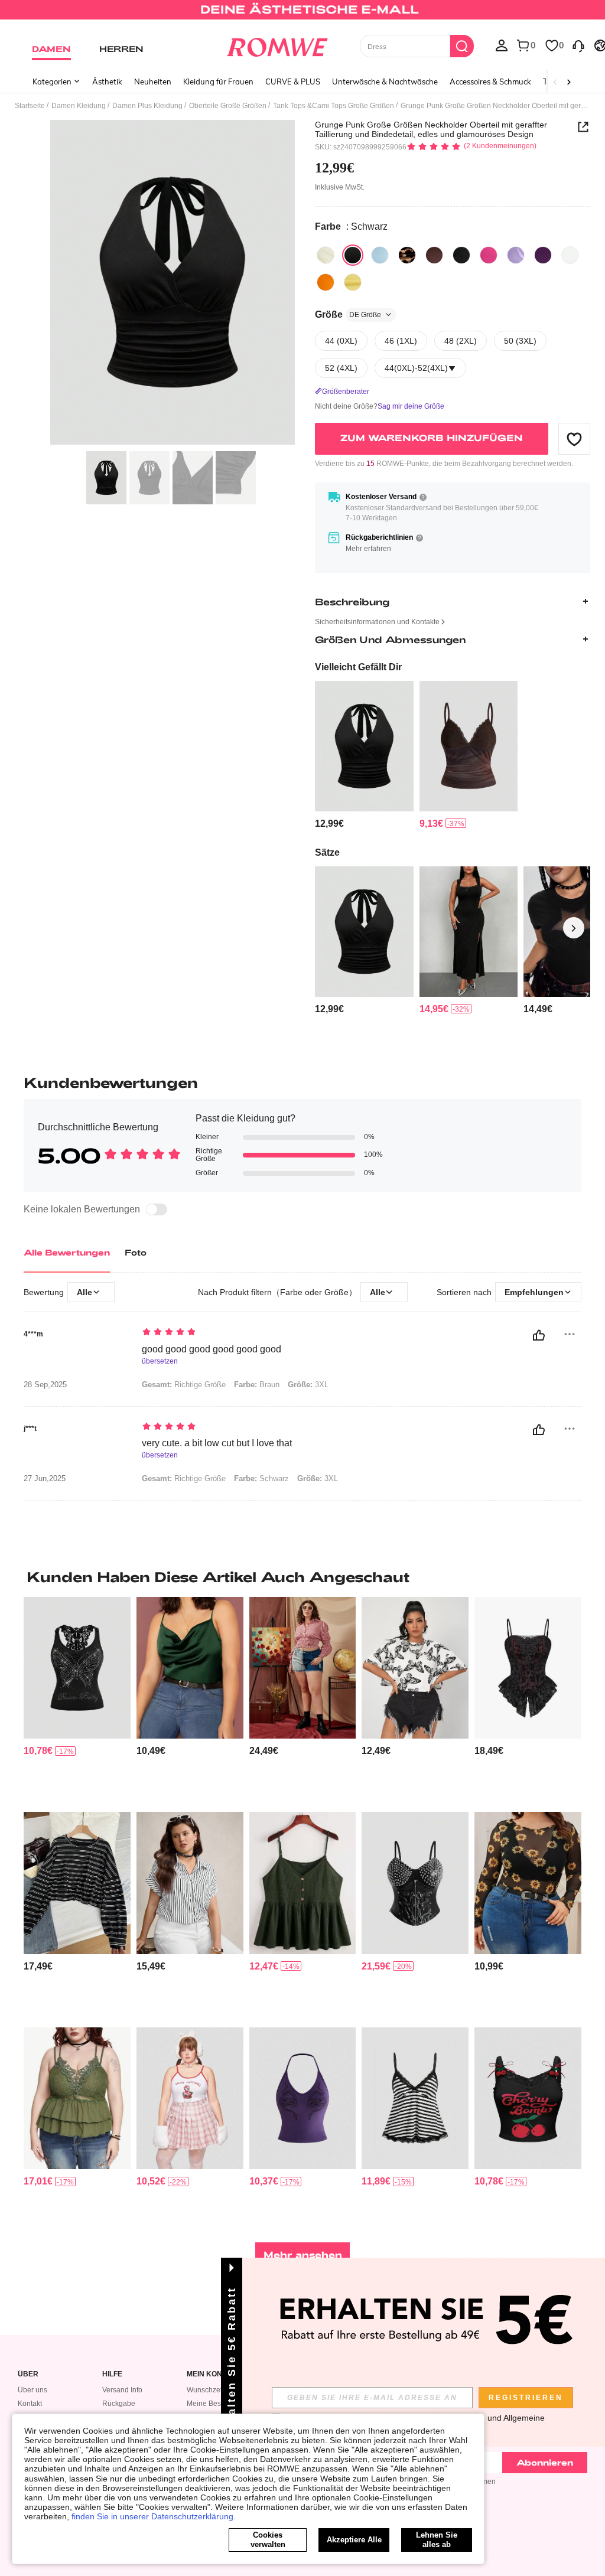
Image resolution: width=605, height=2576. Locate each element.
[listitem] (364, 755)
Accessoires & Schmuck (490, 81)
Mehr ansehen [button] (303, 2254)
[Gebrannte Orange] (326, 282)
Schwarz (261, 1478)
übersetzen (160, 1362)
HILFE (112, 2374)
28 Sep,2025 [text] (45, 1385)
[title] (302, 1577)
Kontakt (30, 2404)
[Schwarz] (353, 255)
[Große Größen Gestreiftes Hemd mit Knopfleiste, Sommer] (190, 1883)
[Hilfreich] (539, 1335)
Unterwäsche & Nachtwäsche (385, 81)
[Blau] (380, 255)
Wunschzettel (208, 2390)
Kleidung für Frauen (218, 81)
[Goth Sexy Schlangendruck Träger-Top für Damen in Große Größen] (303, 2098)
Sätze (327, 852)
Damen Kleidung (79, 106)
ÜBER (28, 2374)
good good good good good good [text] (212, 1349)
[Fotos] (173, 283)
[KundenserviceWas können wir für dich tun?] (578, 45)
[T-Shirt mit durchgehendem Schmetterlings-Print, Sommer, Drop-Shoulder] (415, 1668)
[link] (302, 14)
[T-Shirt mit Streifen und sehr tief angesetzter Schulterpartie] (77, 1883)
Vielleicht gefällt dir (358, 667)
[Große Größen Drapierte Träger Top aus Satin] (190, 1668)
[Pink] (489, 255)
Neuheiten (153, 81)
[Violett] (516, 255)
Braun (257, 1385)
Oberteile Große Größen (228, 106)
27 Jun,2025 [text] (45, 1479)
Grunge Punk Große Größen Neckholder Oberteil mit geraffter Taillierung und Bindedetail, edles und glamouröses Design (431, 129)
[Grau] (461, 255)
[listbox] (502, 45)
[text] (291, 1333)
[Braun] (407, 255)
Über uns (32, 2390)
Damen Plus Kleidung (147, 106)
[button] (574, 439)
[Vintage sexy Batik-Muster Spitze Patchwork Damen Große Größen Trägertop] (469, 746)
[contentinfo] (329, 824)
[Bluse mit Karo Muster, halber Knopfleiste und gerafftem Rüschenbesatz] (303, 1668)
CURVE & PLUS (293, 81)
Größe (348, 314)
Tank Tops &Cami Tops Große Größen (334, 106)
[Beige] (326, 255)
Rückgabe (119, 2404)
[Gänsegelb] (353, 282)
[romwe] (277, 45)
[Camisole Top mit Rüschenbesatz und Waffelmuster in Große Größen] (303, 1883)
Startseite (30, 106)
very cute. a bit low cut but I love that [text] (217, 1443)
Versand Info (122, 2390)
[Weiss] (570, 255)
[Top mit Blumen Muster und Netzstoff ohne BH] (528, 1883)
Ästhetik (107, 81)
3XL (308, 1385)
